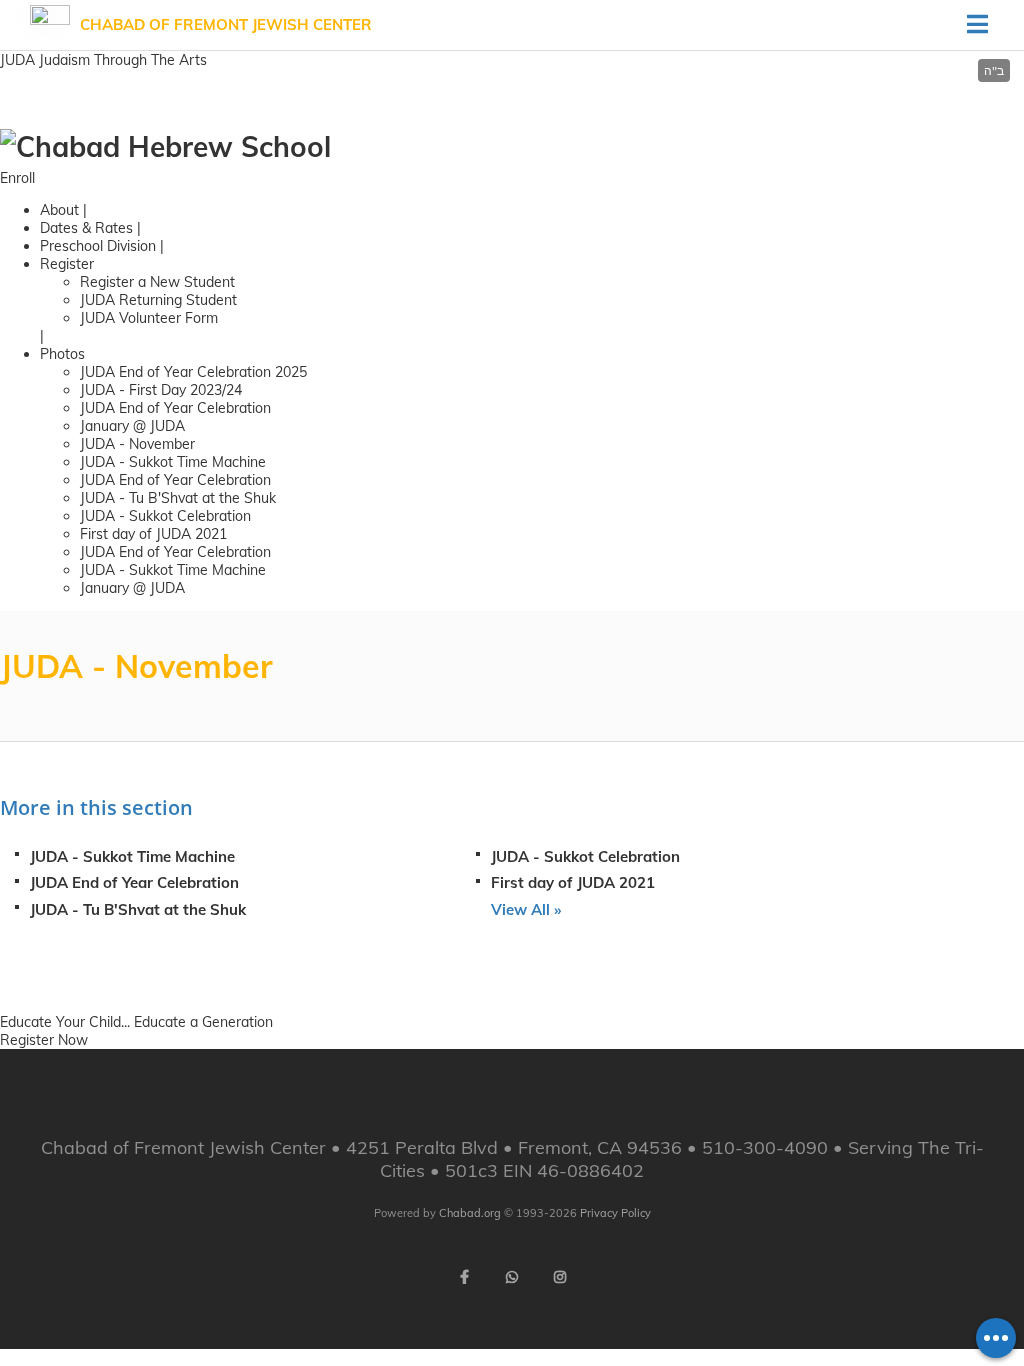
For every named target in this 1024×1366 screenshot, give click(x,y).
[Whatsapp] (512, 1277)
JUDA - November (137, 444)
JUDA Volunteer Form (149, 318)
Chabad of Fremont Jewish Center (226, 24)
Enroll (17, 178)
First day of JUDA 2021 (153, 534)
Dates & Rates (86, 228)
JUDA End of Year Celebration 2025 (193, 372)
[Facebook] (464, 1277)
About (59, 210)
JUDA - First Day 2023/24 (161, 390)
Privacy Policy (615, 1213)
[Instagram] (560, 1277)
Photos (62, 354)
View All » (526, 909)
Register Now (44, 1040)
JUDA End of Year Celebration (175, 408)
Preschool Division (98, 246)
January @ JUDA (132, 426)
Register (67, 264)
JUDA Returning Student (158, 300)
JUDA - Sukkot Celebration (165, 516)
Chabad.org (470, 1213)
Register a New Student (157, 282)
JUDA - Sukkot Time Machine (173, 462)
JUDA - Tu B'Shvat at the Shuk (178, 498)
